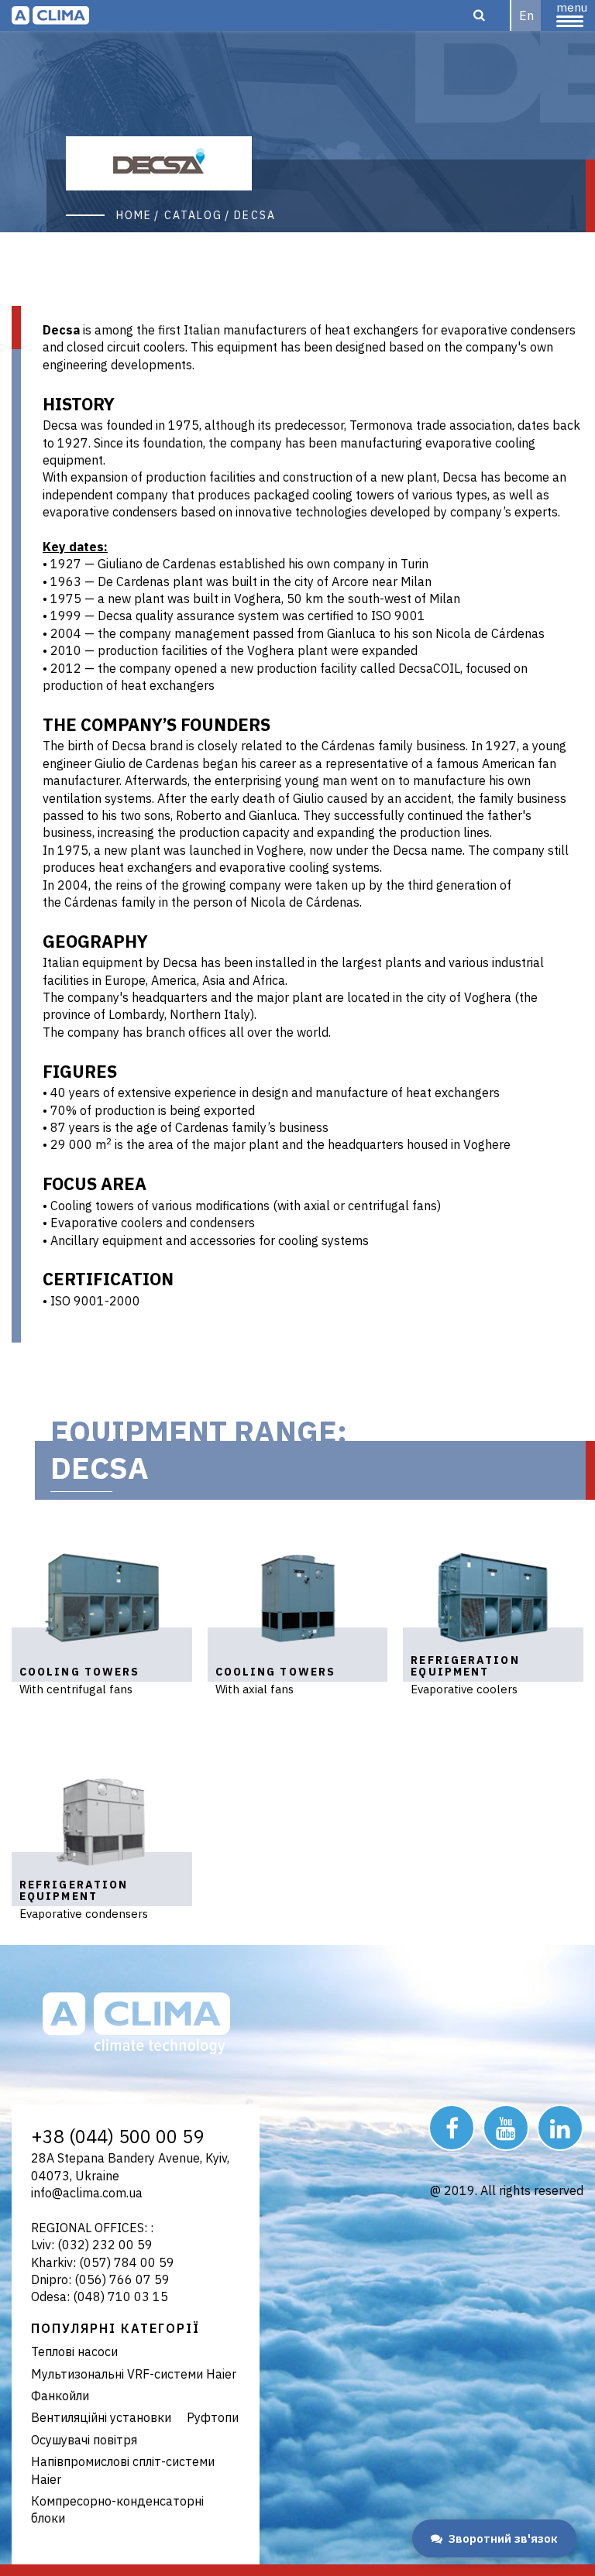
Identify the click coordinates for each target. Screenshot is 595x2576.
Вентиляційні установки (101, 2417)
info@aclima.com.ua (87, 2193)
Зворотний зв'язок (503, 2538)
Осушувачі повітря (84, 2440)
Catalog (194, 215)
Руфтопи (213, 2417)
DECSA (255, 215)
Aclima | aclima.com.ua (50, 15)
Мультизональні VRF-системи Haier (134, 2374)
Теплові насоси (74, 2351)
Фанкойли (60, 2396)
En (526, 15)
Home (134, 215)
